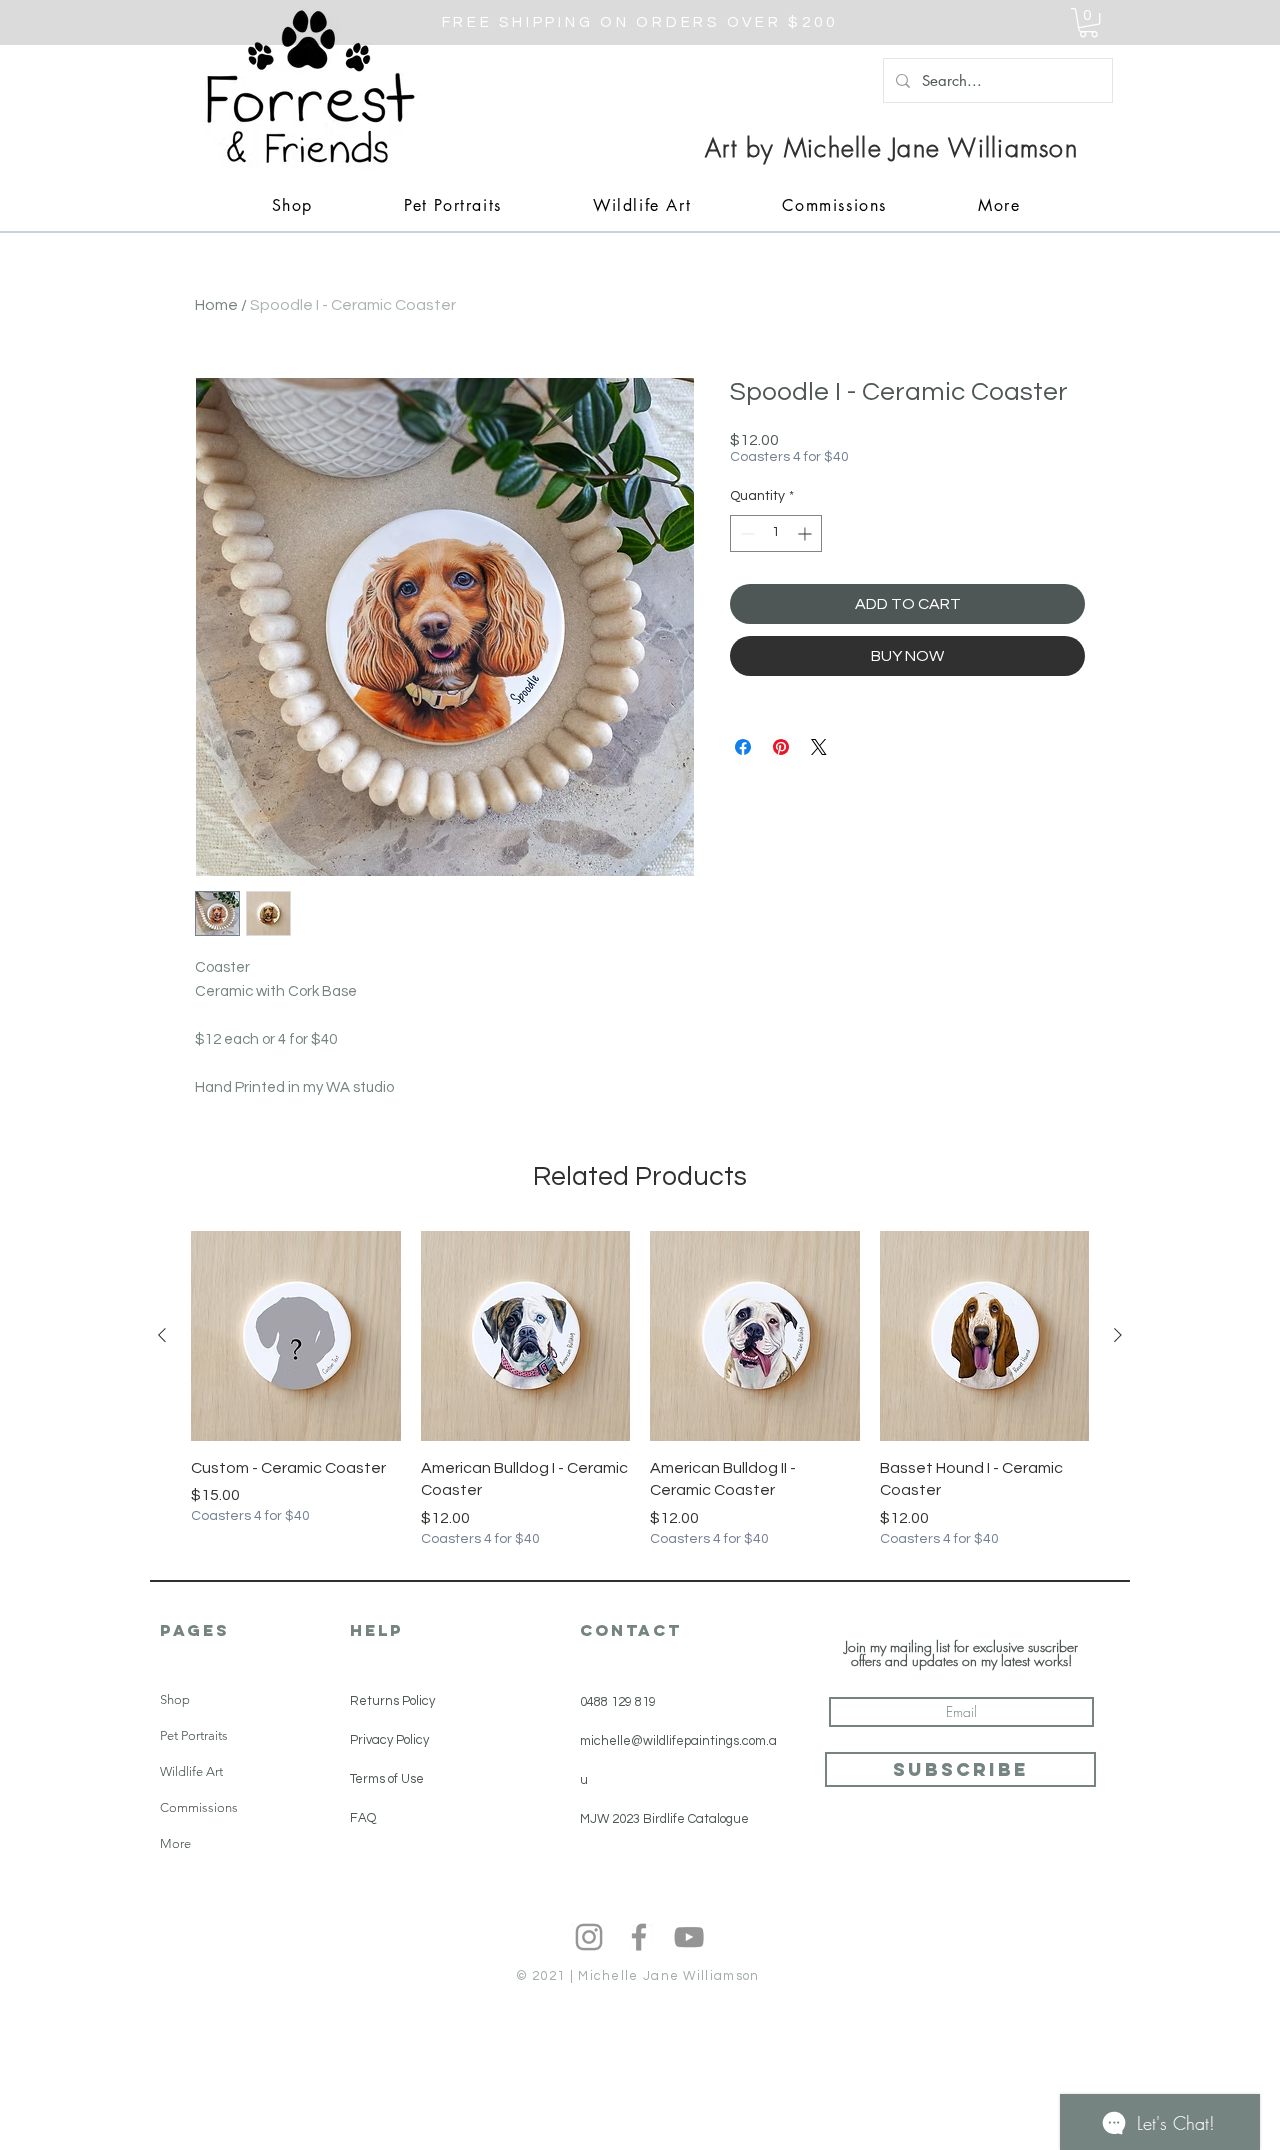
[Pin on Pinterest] (781, 747)
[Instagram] (589, 1937)
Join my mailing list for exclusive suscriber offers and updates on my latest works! (961, 1654)
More (175, 1843)
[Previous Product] (162, 1335)
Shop (175, 1699)
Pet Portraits (194, 1735)
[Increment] (806, 533)
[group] (640, 1390)
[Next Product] (1118, 1335)
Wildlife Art (191, 1771)
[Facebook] (639, 1937)
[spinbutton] (776, 533)
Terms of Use (387, 1779)
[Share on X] (819, 747)
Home (216, 305)
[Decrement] (745, 533)
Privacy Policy (389, 1740)
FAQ (363, 1818)
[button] (1088, 22)
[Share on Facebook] (743, 747)
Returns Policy (392, 1701)
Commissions (199, 1807)
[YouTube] (689, 1937)
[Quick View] (296, 1336)
